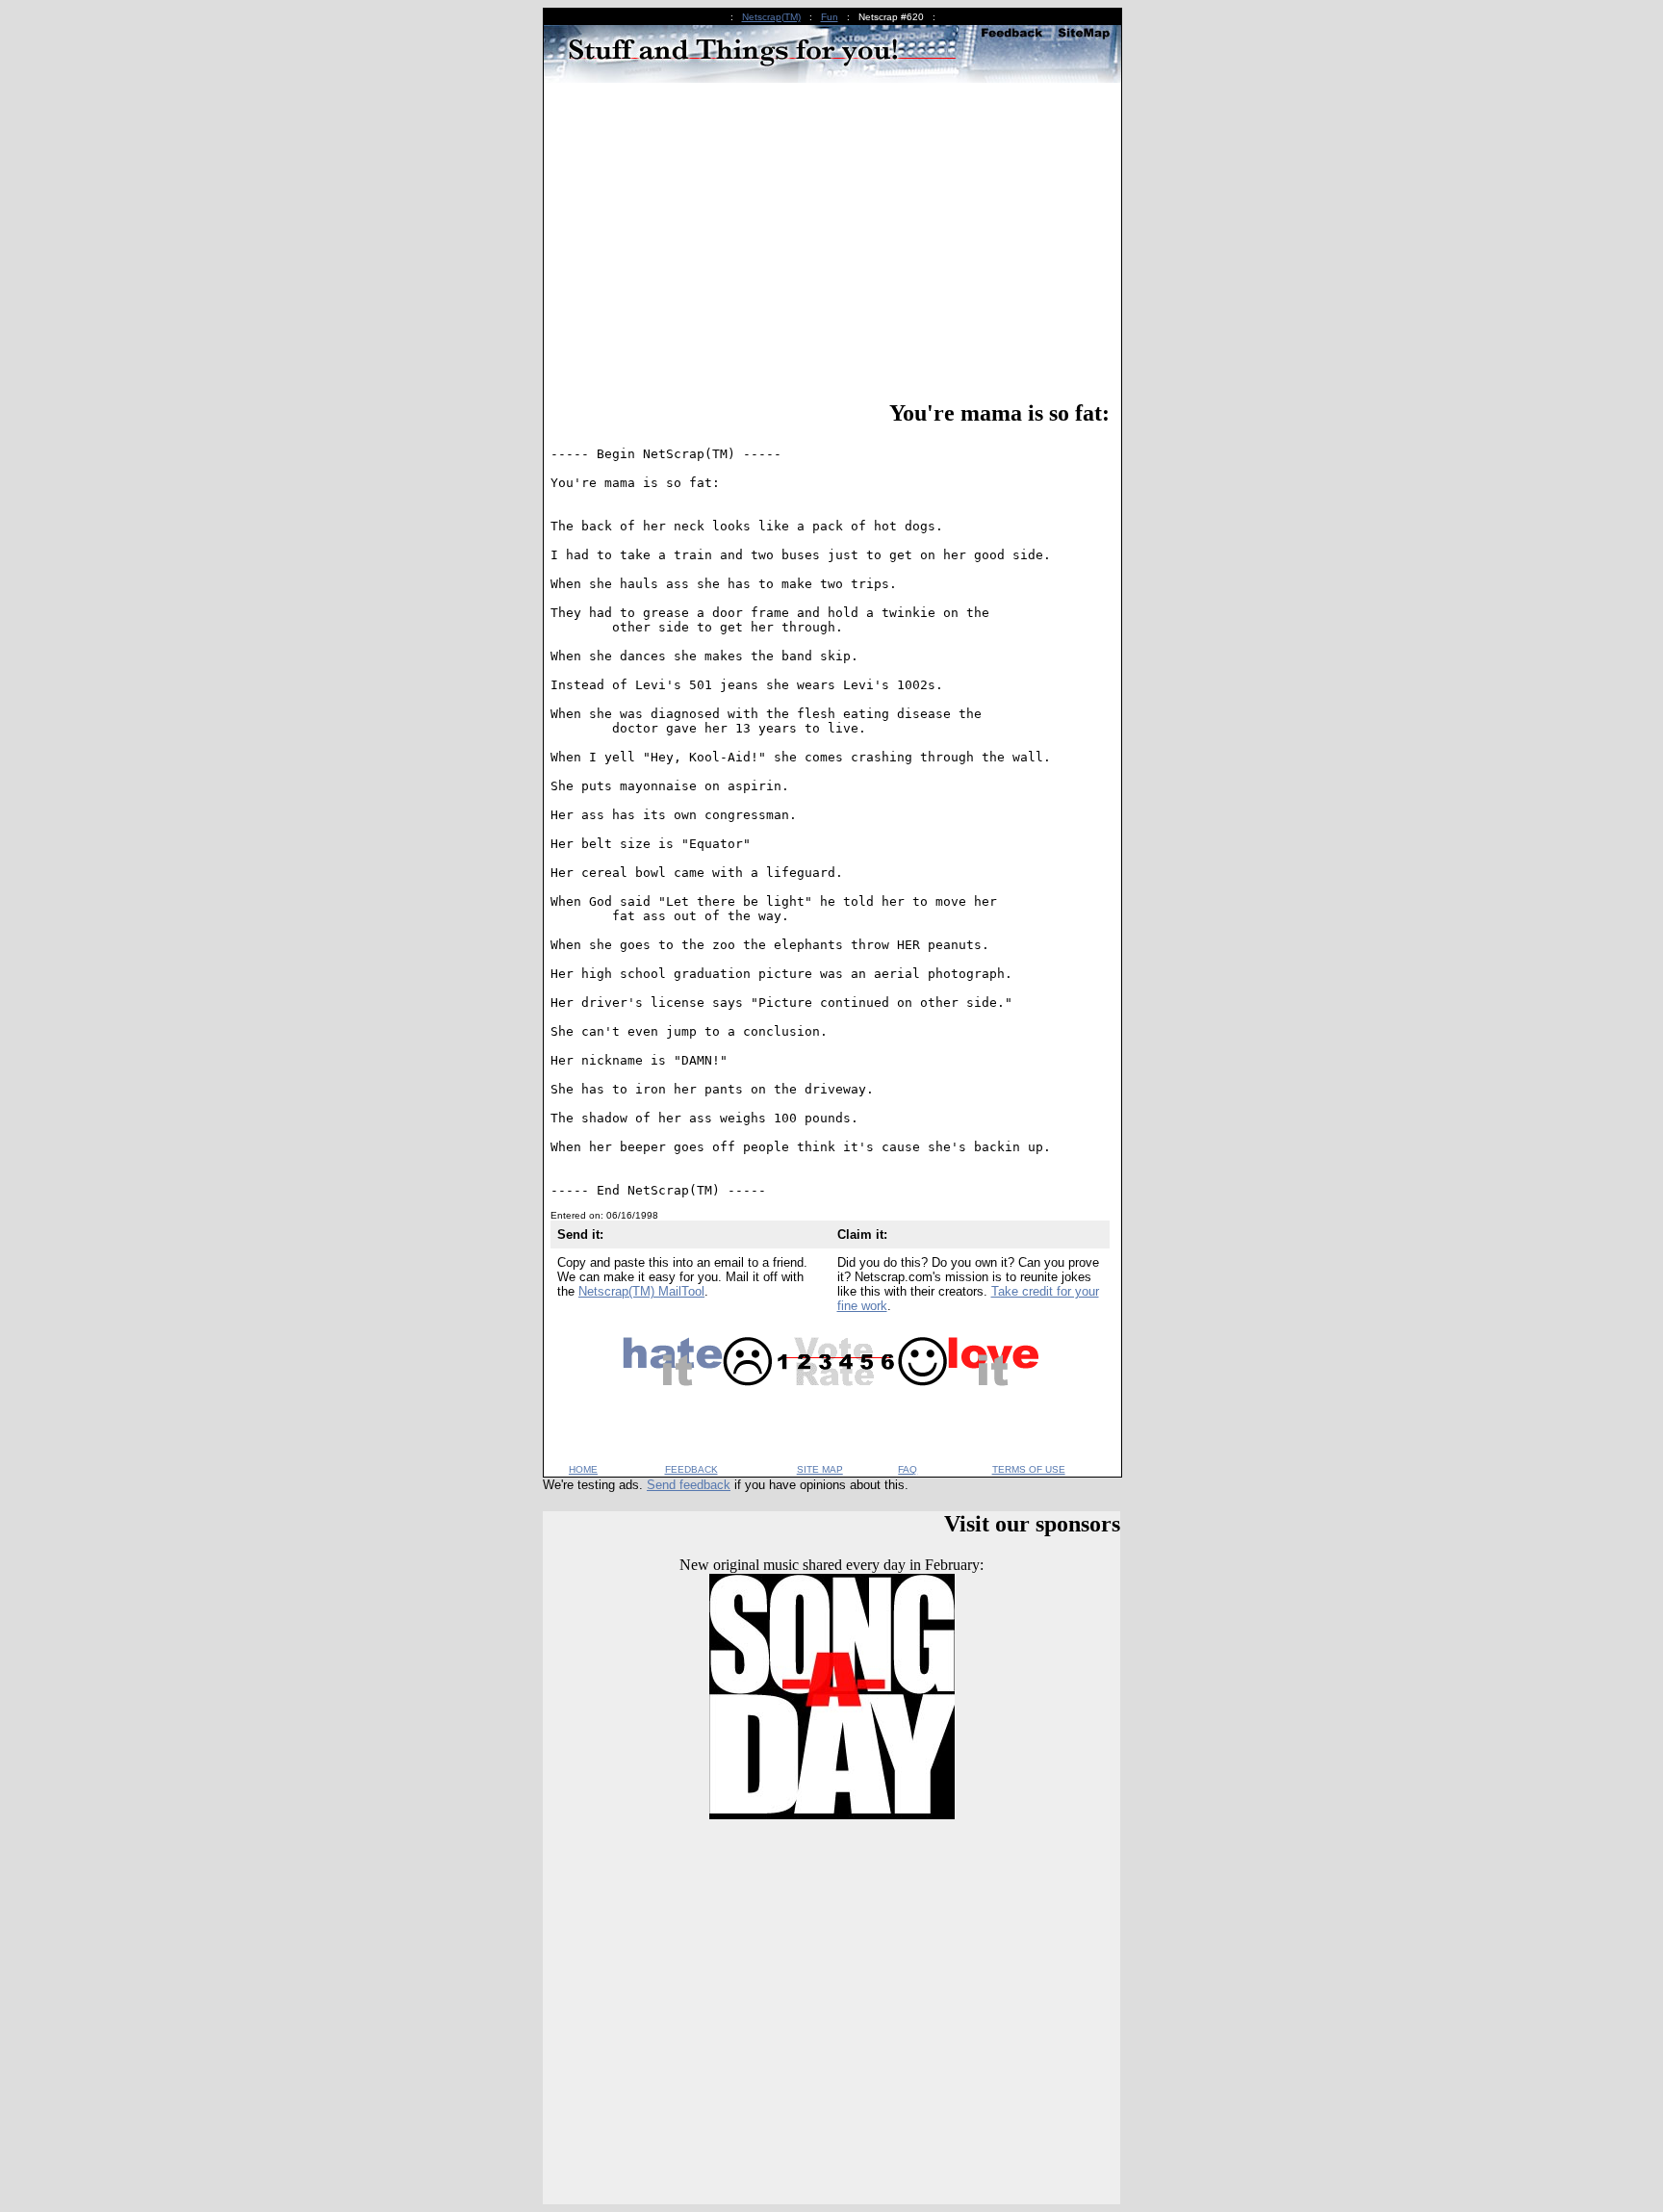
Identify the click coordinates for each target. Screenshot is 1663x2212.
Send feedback (689, 1485)
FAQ (908, 1469)
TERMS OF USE (1029, 1469)
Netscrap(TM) (771, 17)
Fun (830, 17)
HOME (583, 1469)
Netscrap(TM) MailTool (641, 1291)
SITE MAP (820, 1469)
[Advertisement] (830, 244)
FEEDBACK (691, 1469)
